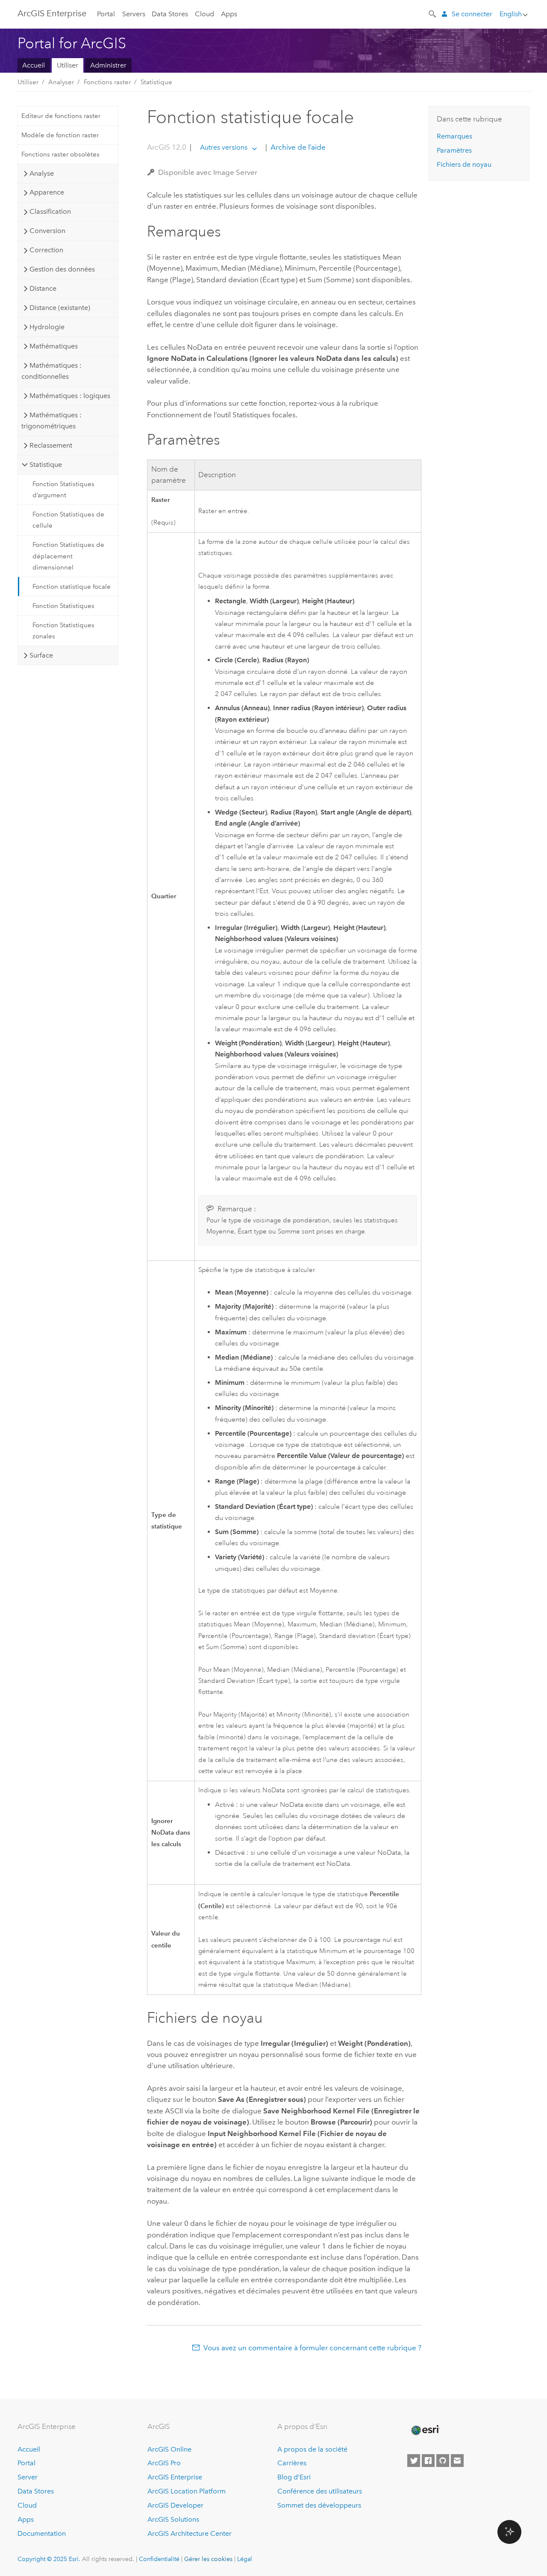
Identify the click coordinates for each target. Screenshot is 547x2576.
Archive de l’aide (297, 147)
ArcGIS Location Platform (187, 2491)
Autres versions (224, 147)
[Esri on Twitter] (414, 2461)
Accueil (34, 65)
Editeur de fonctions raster (61, 116)
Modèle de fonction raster (60, 135)
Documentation (42, 2533)
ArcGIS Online (169, 2449)
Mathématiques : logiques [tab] (70, 396)
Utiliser (68, 65)
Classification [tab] (50, 211)
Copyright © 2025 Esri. (49, 2559)
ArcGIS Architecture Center (190, 2533)
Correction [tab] (46, 250)
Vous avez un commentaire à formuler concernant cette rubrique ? (312, 2348)
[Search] (433, 13)
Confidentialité (159, 2559)
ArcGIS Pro (164, 2463)
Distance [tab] (43, 288)
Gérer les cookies (208, 2559)
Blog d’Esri (294, 2477)
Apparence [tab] (47, 192)
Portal (106, 14)
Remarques (454, 136)
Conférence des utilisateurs (320, 2491)
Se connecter (472, 14)
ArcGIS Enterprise (52, 13)
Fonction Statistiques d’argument (63, 490)
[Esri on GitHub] (443, 2461)
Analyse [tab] (42, 173)
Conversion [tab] (47, 231)
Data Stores (170, 14)
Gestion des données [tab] (62, 269)
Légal (245, 2559)
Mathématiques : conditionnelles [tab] (51, 371)
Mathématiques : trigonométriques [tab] (51, 420)
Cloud (204, 14)
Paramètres (454, 150)
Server (28, 2477)
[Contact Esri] (457, 2461)
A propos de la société (312, 2449)
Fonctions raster (107, 82)
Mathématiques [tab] (54, 346)
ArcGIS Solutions (173, 2519)
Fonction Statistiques (63, 606)
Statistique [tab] (46, 465)
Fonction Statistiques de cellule (68, 520)
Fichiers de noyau (464, 164)
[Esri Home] (425, 2430)
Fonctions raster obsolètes (60, 154)
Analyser (61, 82)
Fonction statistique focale (72, 587)
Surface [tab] (41, 655)
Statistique (156, 82)
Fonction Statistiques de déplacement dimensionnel (68, 556)
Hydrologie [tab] (47, 327)
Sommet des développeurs (319, 2505)
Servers (134, 14)
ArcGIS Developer (175, 2505)
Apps (229, 14)
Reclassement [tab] (51, 445)
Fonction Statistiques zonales (63, 631)
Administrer (108, 65)
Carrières (292, 2463)
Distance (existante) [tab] (60, 308)
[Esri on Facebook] (428, 2461)
